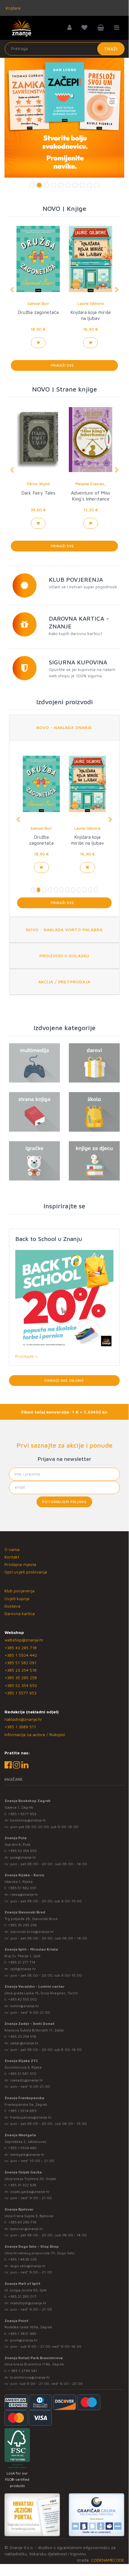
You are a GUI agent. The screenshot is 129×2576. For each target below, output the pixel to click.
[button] (12, 290)
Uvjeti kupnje (17, 1598)
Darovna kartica (20, 1613)
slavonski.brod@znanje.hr (32, 1932)
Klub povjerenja (19, 1591)
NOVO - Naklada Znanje (64, 727)
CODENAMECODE (108, 2560)
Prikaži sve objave (64, 1380)
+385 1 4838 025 (22, 2259)
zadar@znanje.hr (24, 2043)
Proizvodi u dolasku (64, 956)
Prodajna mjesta (20, 1564)
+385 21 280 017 (22, 2296)
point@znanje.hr (24, 2340)
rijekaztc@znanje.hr (27, 2080)
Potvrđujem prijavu (64, 1502)
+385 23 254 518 (21, 1670)
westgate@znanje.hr (27, 2154)
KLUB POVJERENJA (76, 579)
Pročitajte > (26, 1356)
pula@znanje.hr (23, 1857)
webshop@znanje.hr (24, 1640)
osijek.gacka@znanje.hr (30, 2192)
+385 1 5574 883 (22, 2111)
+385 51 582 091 (21, 1663)
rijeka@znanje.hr (24, 1894)
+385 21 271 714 (22, 1962)
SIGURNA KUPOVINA (78, 662)
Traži (111, 49)
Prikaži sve (64, 365)
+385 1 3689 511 (20, 1727)
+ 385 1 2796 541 (23, 2371)
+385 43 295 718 (21, 1648)
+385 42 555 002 (22, 1999)
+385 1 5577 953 (21, 1693)
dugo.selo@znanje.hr (28, 2266)
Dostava (12, 1606)
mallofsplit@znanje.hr (28, 2303)
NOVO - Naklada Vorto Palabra (64, 930)
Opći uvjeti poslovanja (26, 1572)
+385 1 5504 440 (21, 1655)
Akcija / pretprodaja (64, 982)
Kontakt (12, 1557)
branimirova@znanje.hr (30, 2377)
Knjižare (13, 8)
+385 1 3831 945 (22, 2334)
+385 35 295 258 (21, 1678)
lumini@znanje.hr (25, 2006)
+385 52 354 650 (21, 1685)
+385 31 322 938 (22, 2185)
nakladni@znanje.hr (23, 1719)
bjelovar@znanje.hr (27, 2229)
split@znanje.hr (23, 1969)
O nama (12, 1549)
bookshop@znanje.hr (28, 1820)
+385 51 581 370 (22, 2074)
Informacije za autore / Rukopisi (35, 1734)
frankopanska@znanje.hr (31, 2117)
